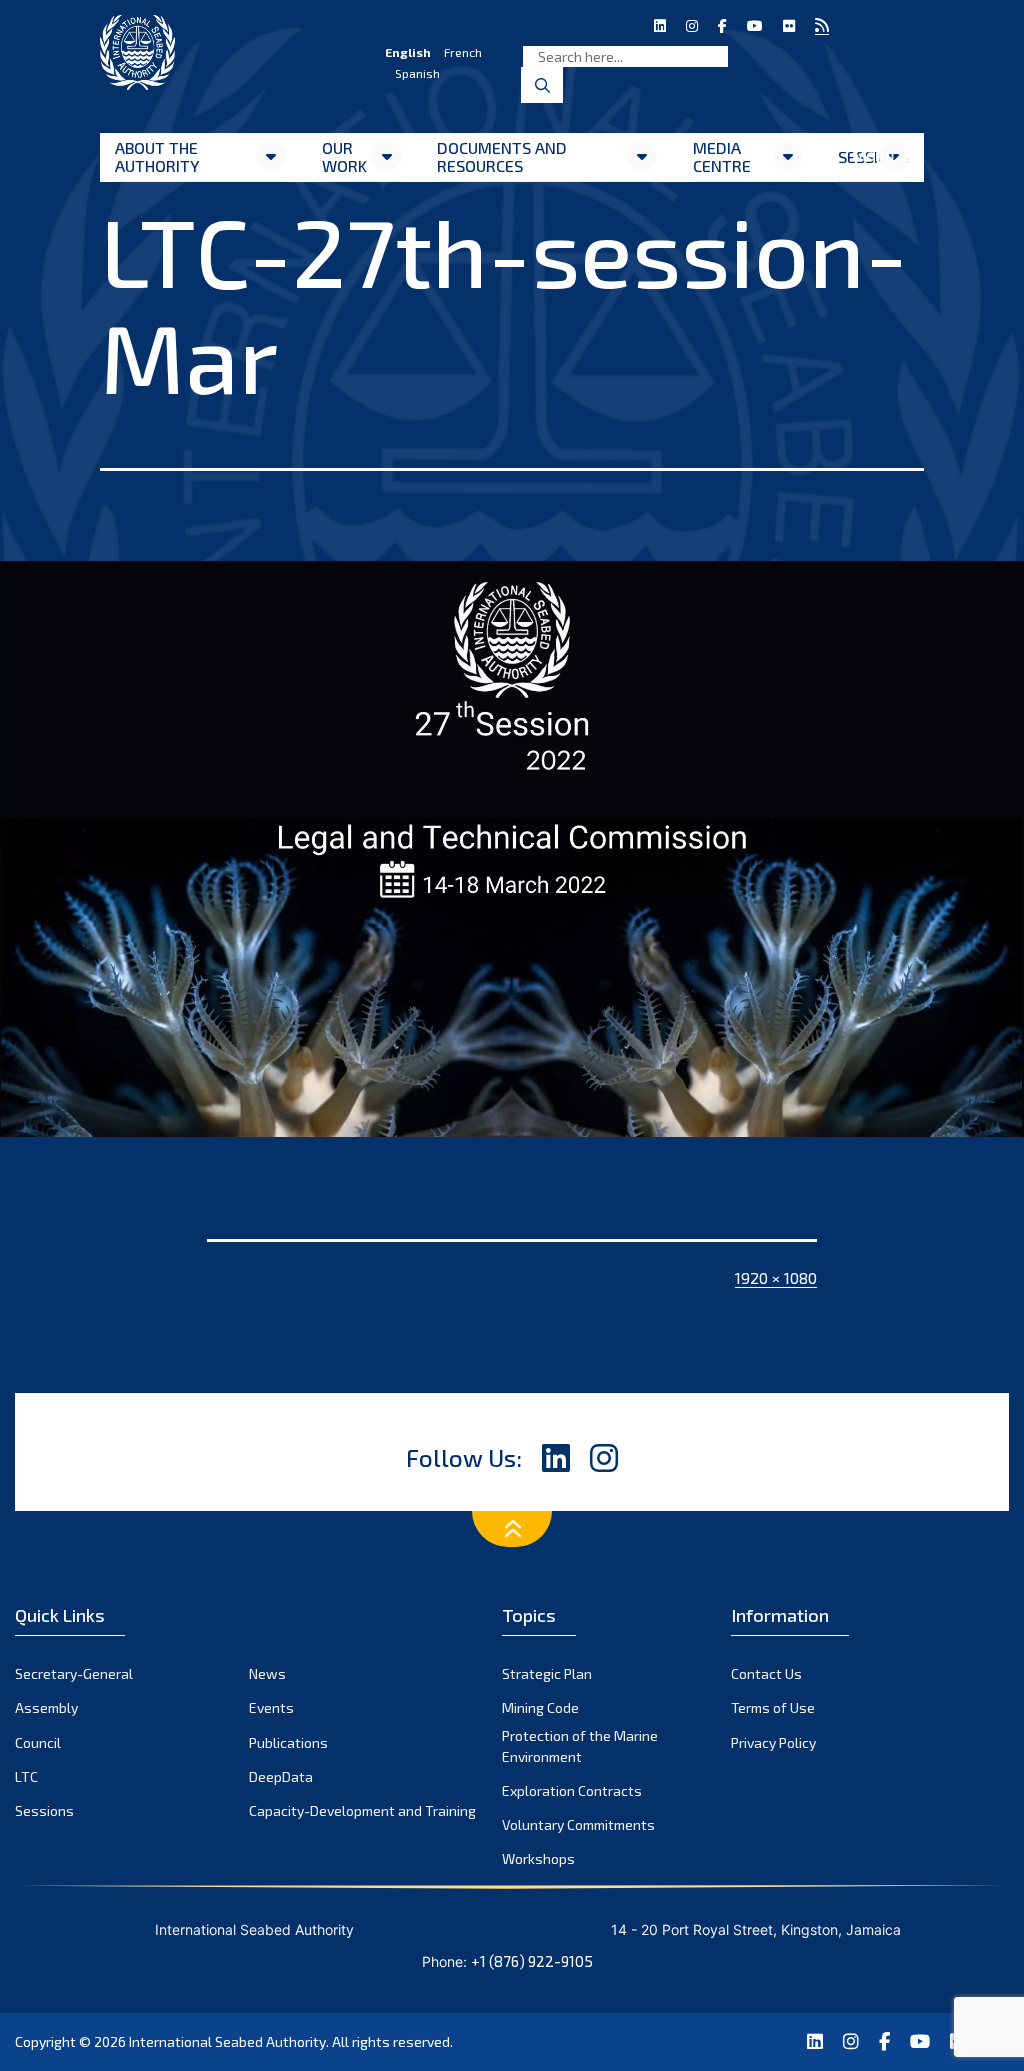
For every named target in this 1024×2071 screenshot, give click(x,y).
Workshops (538, 1858)
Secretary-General (74, 1673)
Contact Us (766, 1673)
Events (271, 1707)
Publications (288, 1742)
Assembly (46, 1707)
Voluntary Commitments (578, 1824)
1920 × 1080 (776, 1277)
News (267, 1673)
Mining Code (540, 1707)
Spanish (417, 73)
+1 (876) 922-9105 (532, 1961)
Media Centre (722, 156)
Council (38, 1742)
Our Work (344, 156)
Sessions (44, 1810)
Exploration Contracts (572, 1790)
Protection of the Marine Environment (580, 1746)
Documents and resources (502, 156)
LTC (26, 1776)
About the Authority (157, 156)
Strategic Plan (547, 1673)
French (463, 52)
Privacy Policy (773, 1742)
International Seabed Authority (227, 2041)
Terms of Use (773, 1707)
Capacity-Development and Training (362, 1810)
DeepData (281, 1776)
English (408, 52)
